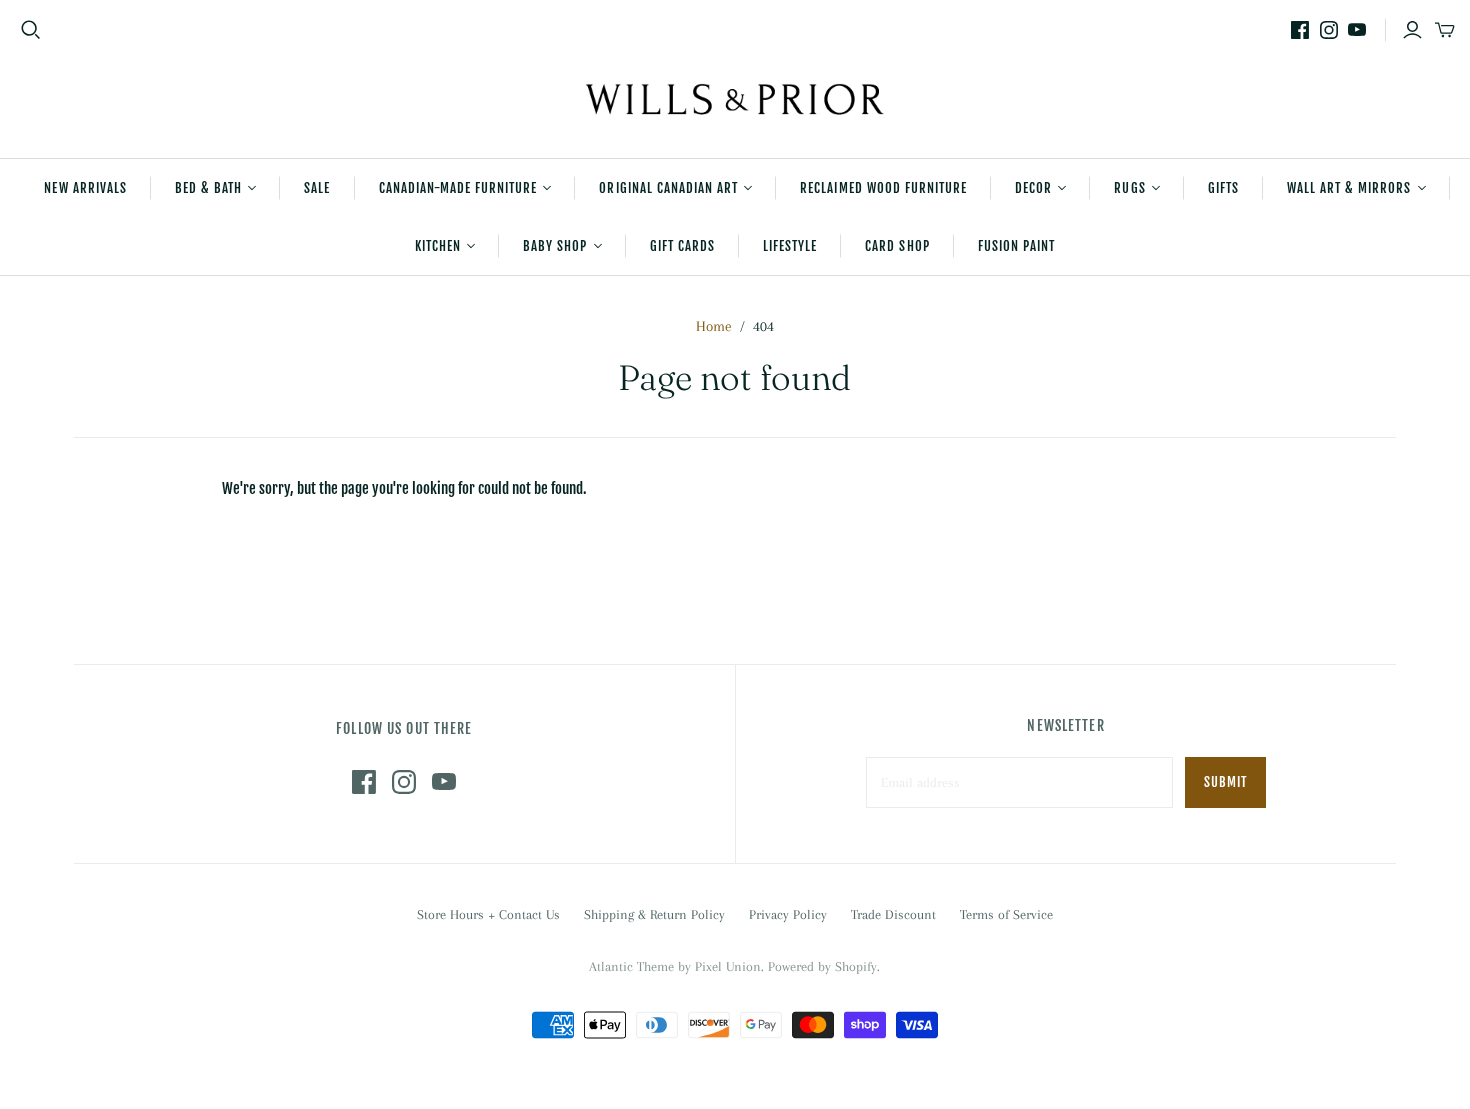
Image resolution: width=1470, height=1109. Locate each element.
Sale (317, 188)
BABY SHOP (555, 246)
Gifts (1223, 188)
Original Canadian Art (668, 188)
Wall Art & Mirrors (1349, 188)
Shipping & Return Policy (654, 914)
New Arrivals (85, 188)
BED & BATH (208, 188)
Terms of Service (1006, 914)
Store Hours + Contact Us (488, 914)
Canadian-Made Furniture (458, 188)
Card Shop (897, 246)
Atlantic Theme (631, 966)
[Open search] (31, 30)
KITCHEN (438, 246)
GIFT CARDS (682, 246)
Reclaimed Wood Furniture (883, 188)
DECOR (1033, 188)
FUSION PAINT (1016, 246)
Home (714, 326)
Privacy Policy (788, 914)
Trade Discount (893, 914)
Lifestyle (790, 246)
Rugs (1129, 188)
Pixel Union (728, 966)
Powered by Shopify (822, 966)
